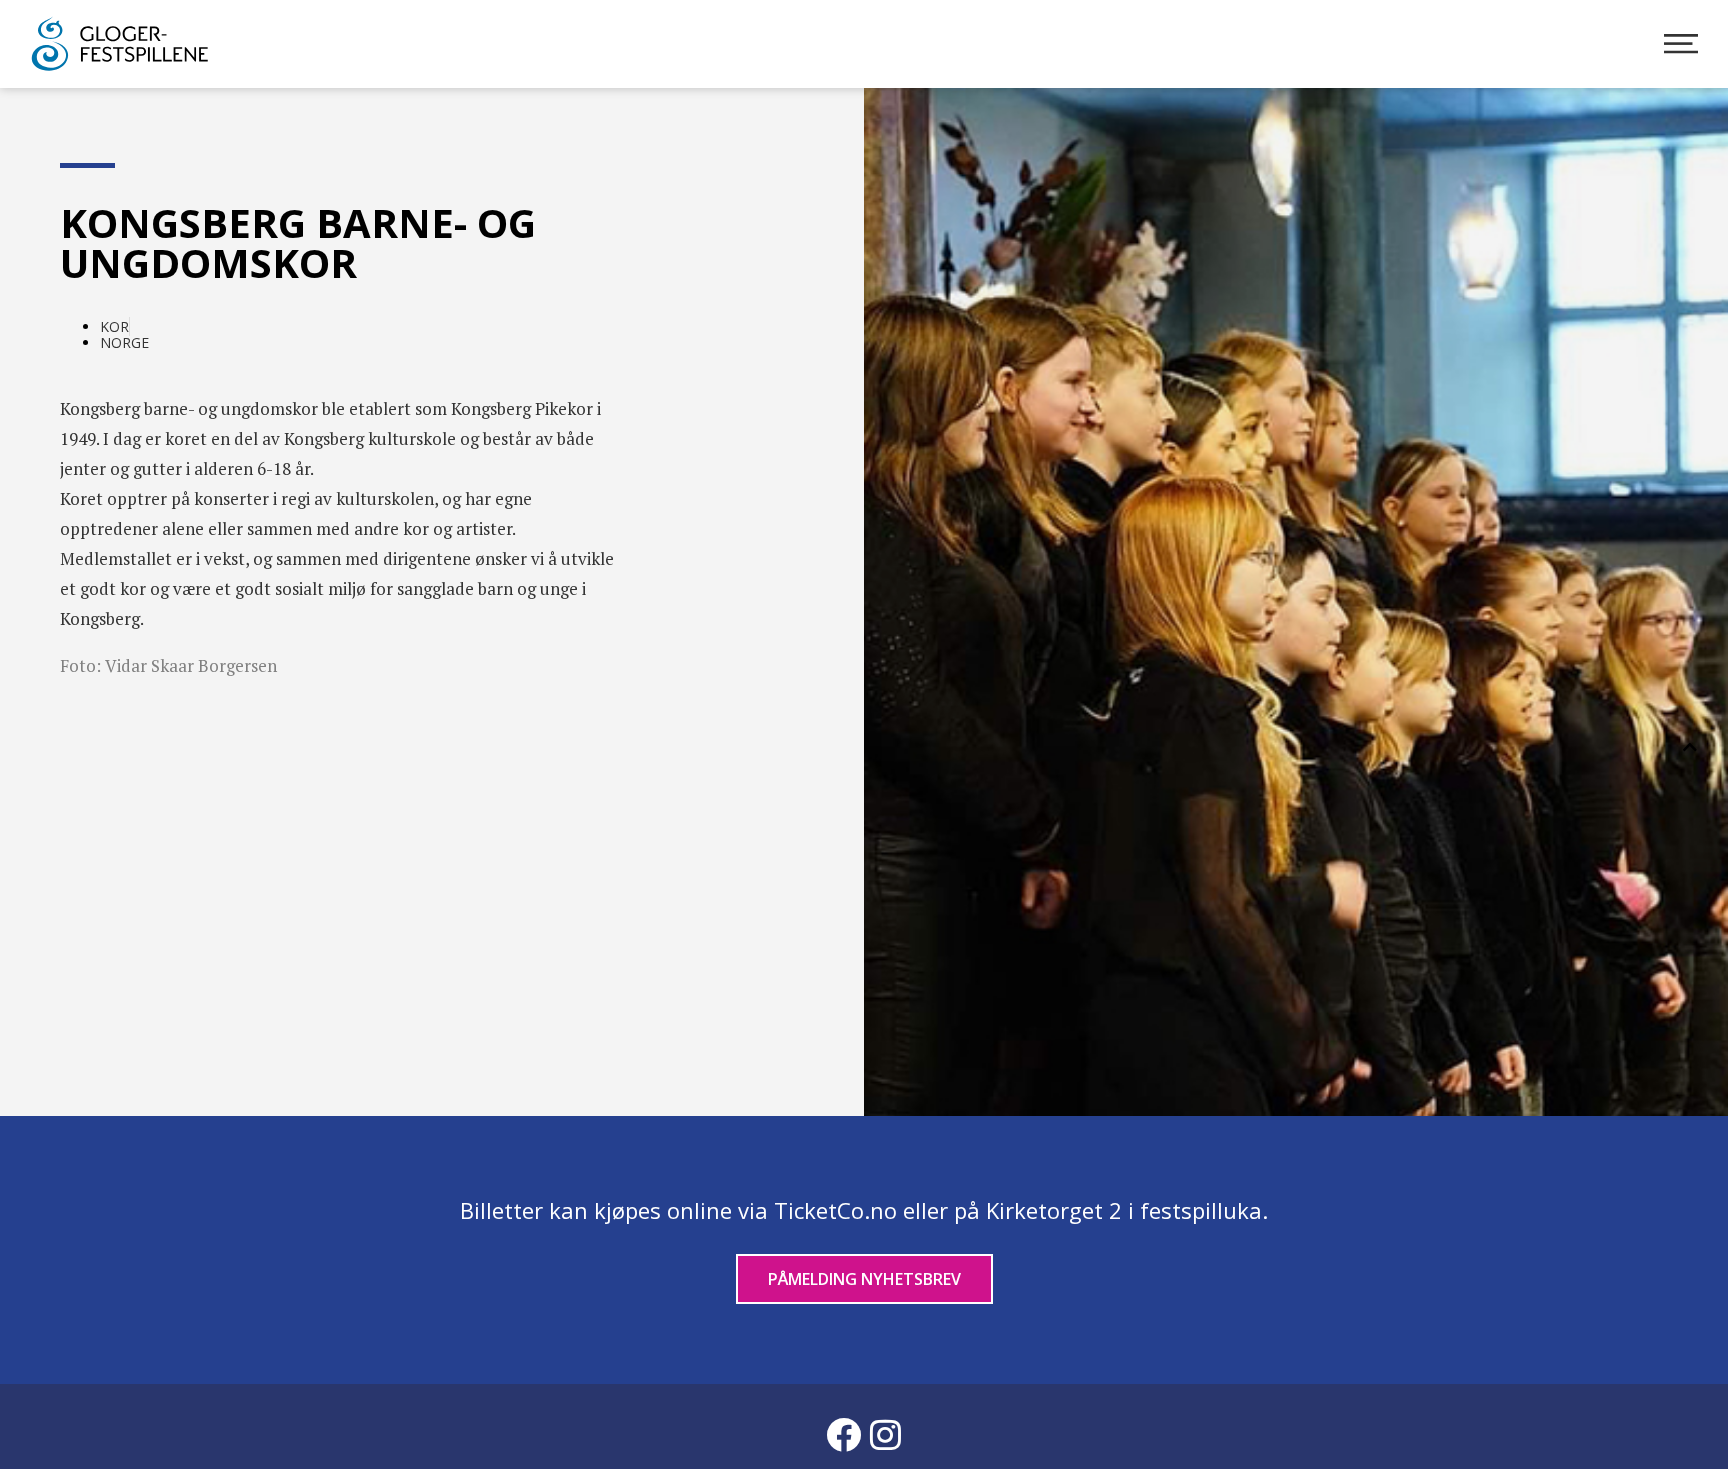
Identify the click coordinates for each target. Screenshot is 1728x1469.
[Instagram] (885, 1434)
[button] (1690, 747)
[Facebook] (843, 1434)
